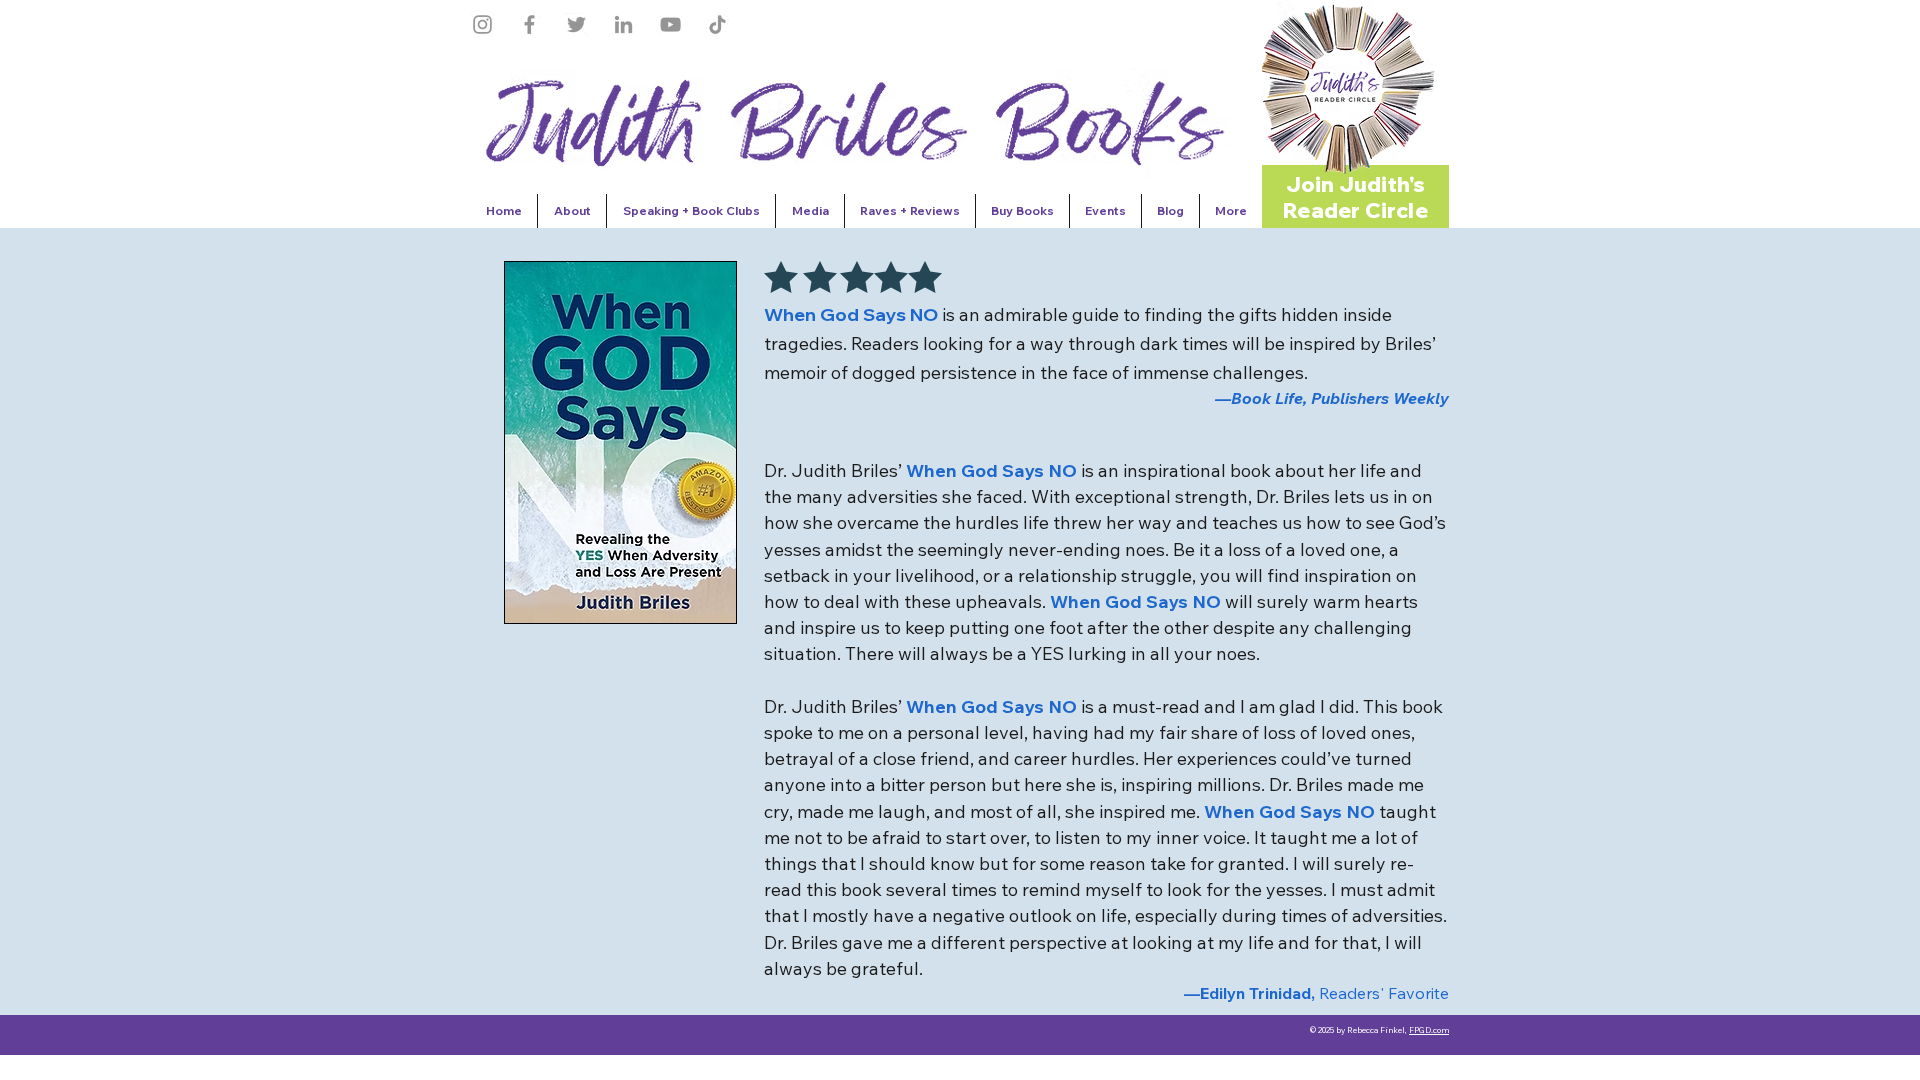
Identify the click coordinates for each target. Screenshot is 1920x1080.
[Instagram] (482, 24)
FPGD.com (1429, 1030)
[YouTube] (670, 24)
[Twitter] (576, 24)
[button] (1348, 87)
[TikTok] (717, 24)
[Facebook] (529, 24)
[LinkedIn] (623, 24)
